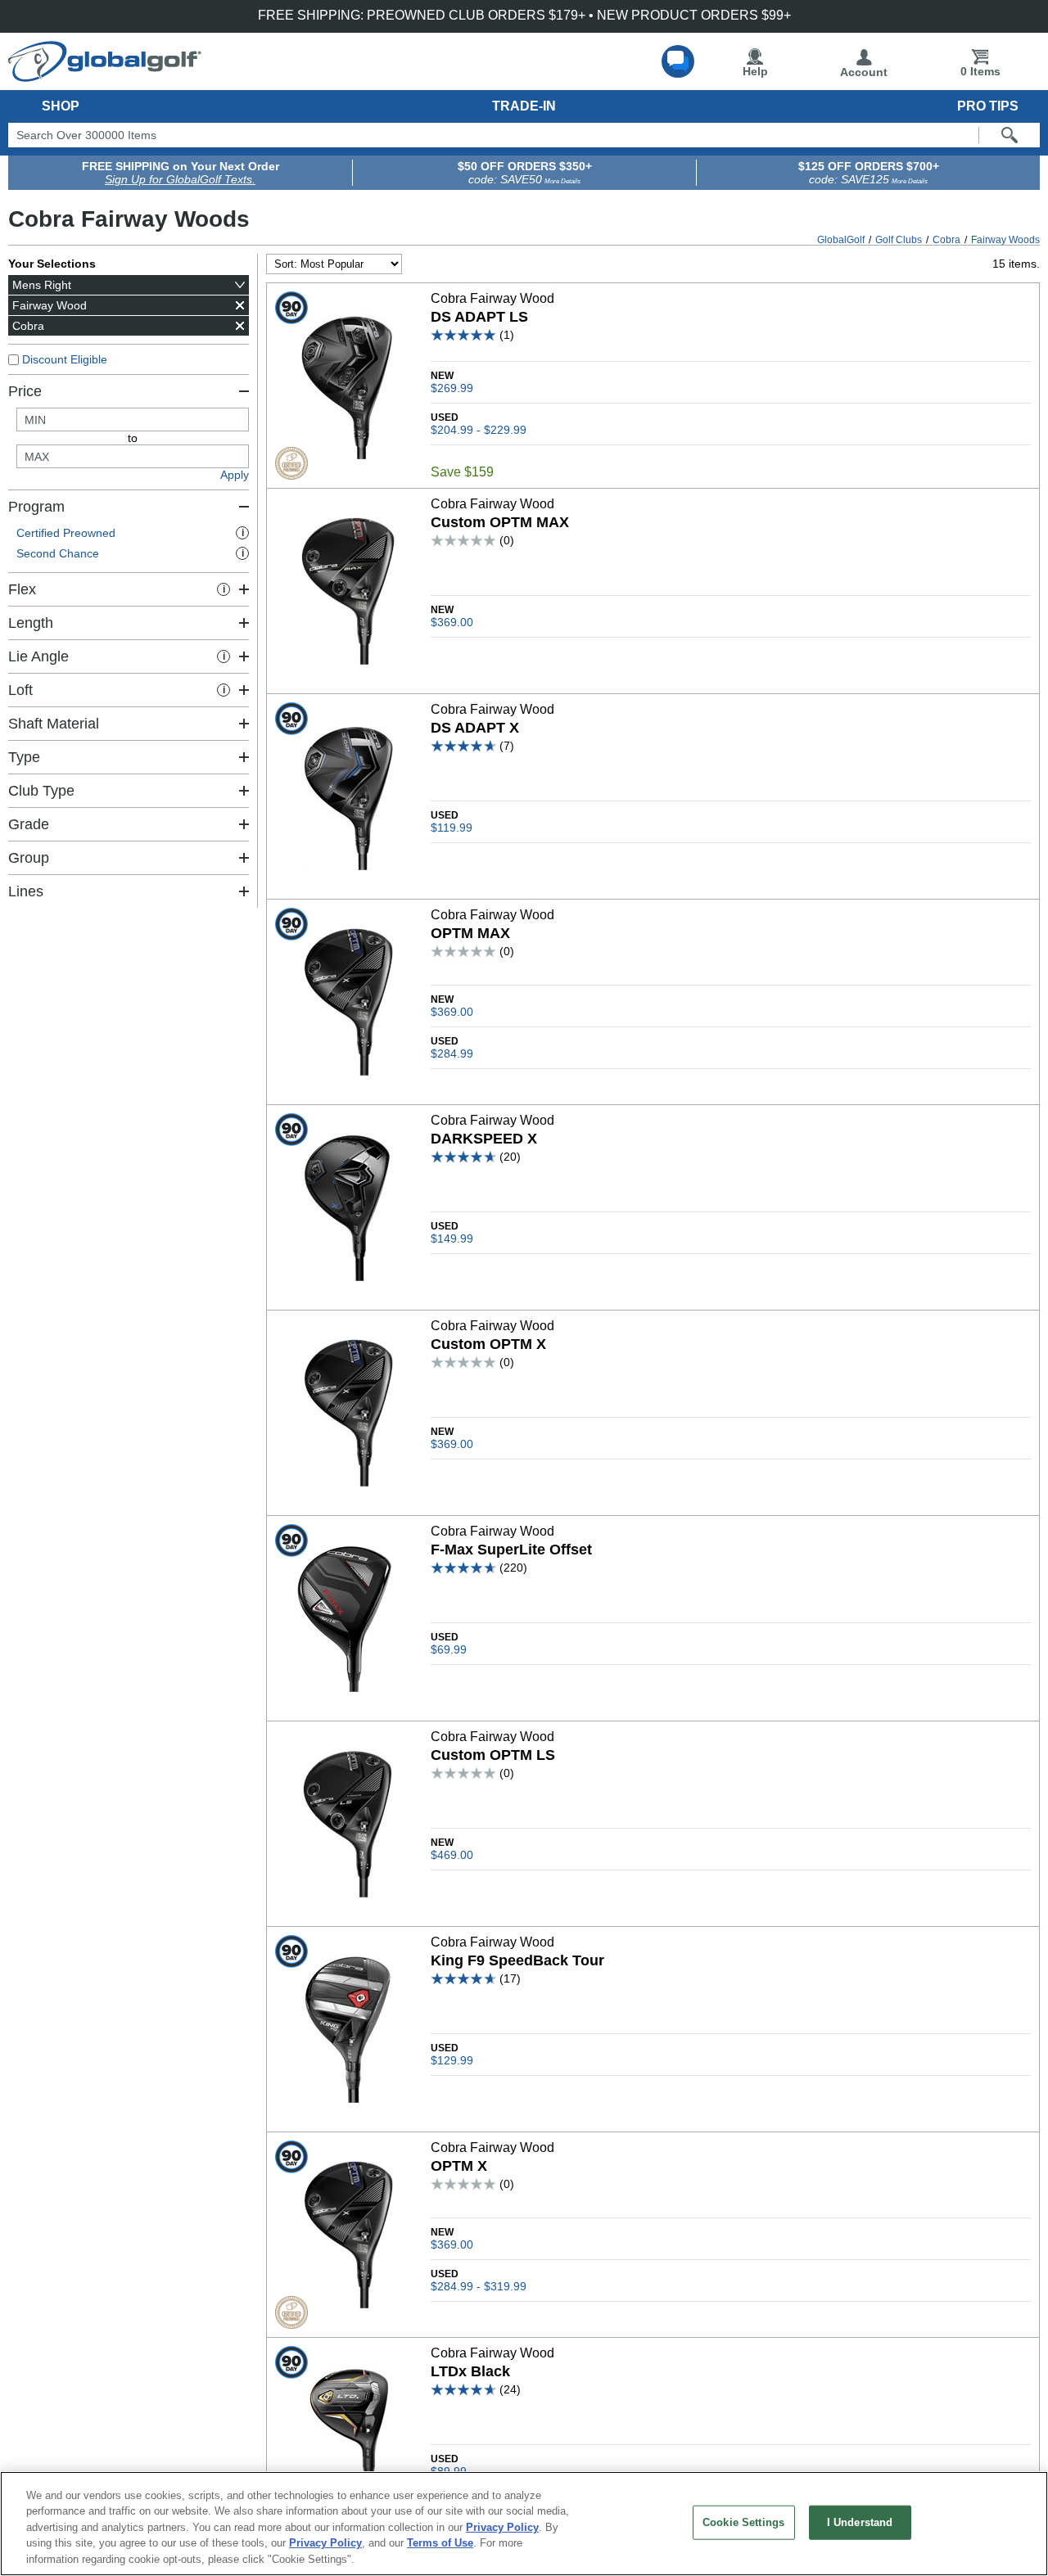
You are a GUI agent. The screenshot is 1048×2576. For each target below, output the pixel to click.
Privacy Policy (502, 2527)
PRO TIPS (988, 106)
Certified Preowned (130, 533)
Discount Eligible (65, 359)
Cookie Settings (743, 2522)
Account (864, 72)
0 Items (980, 71)
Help (755, 71)
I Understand (860, 2522)
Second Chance (130, 553)
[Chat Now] (678, 61)
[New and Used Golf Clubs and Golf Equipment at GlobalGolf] (105, 75)
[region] (524, 2524)
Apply (235, 475)
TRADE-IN (524, 106)
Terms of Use (440, 2544)
